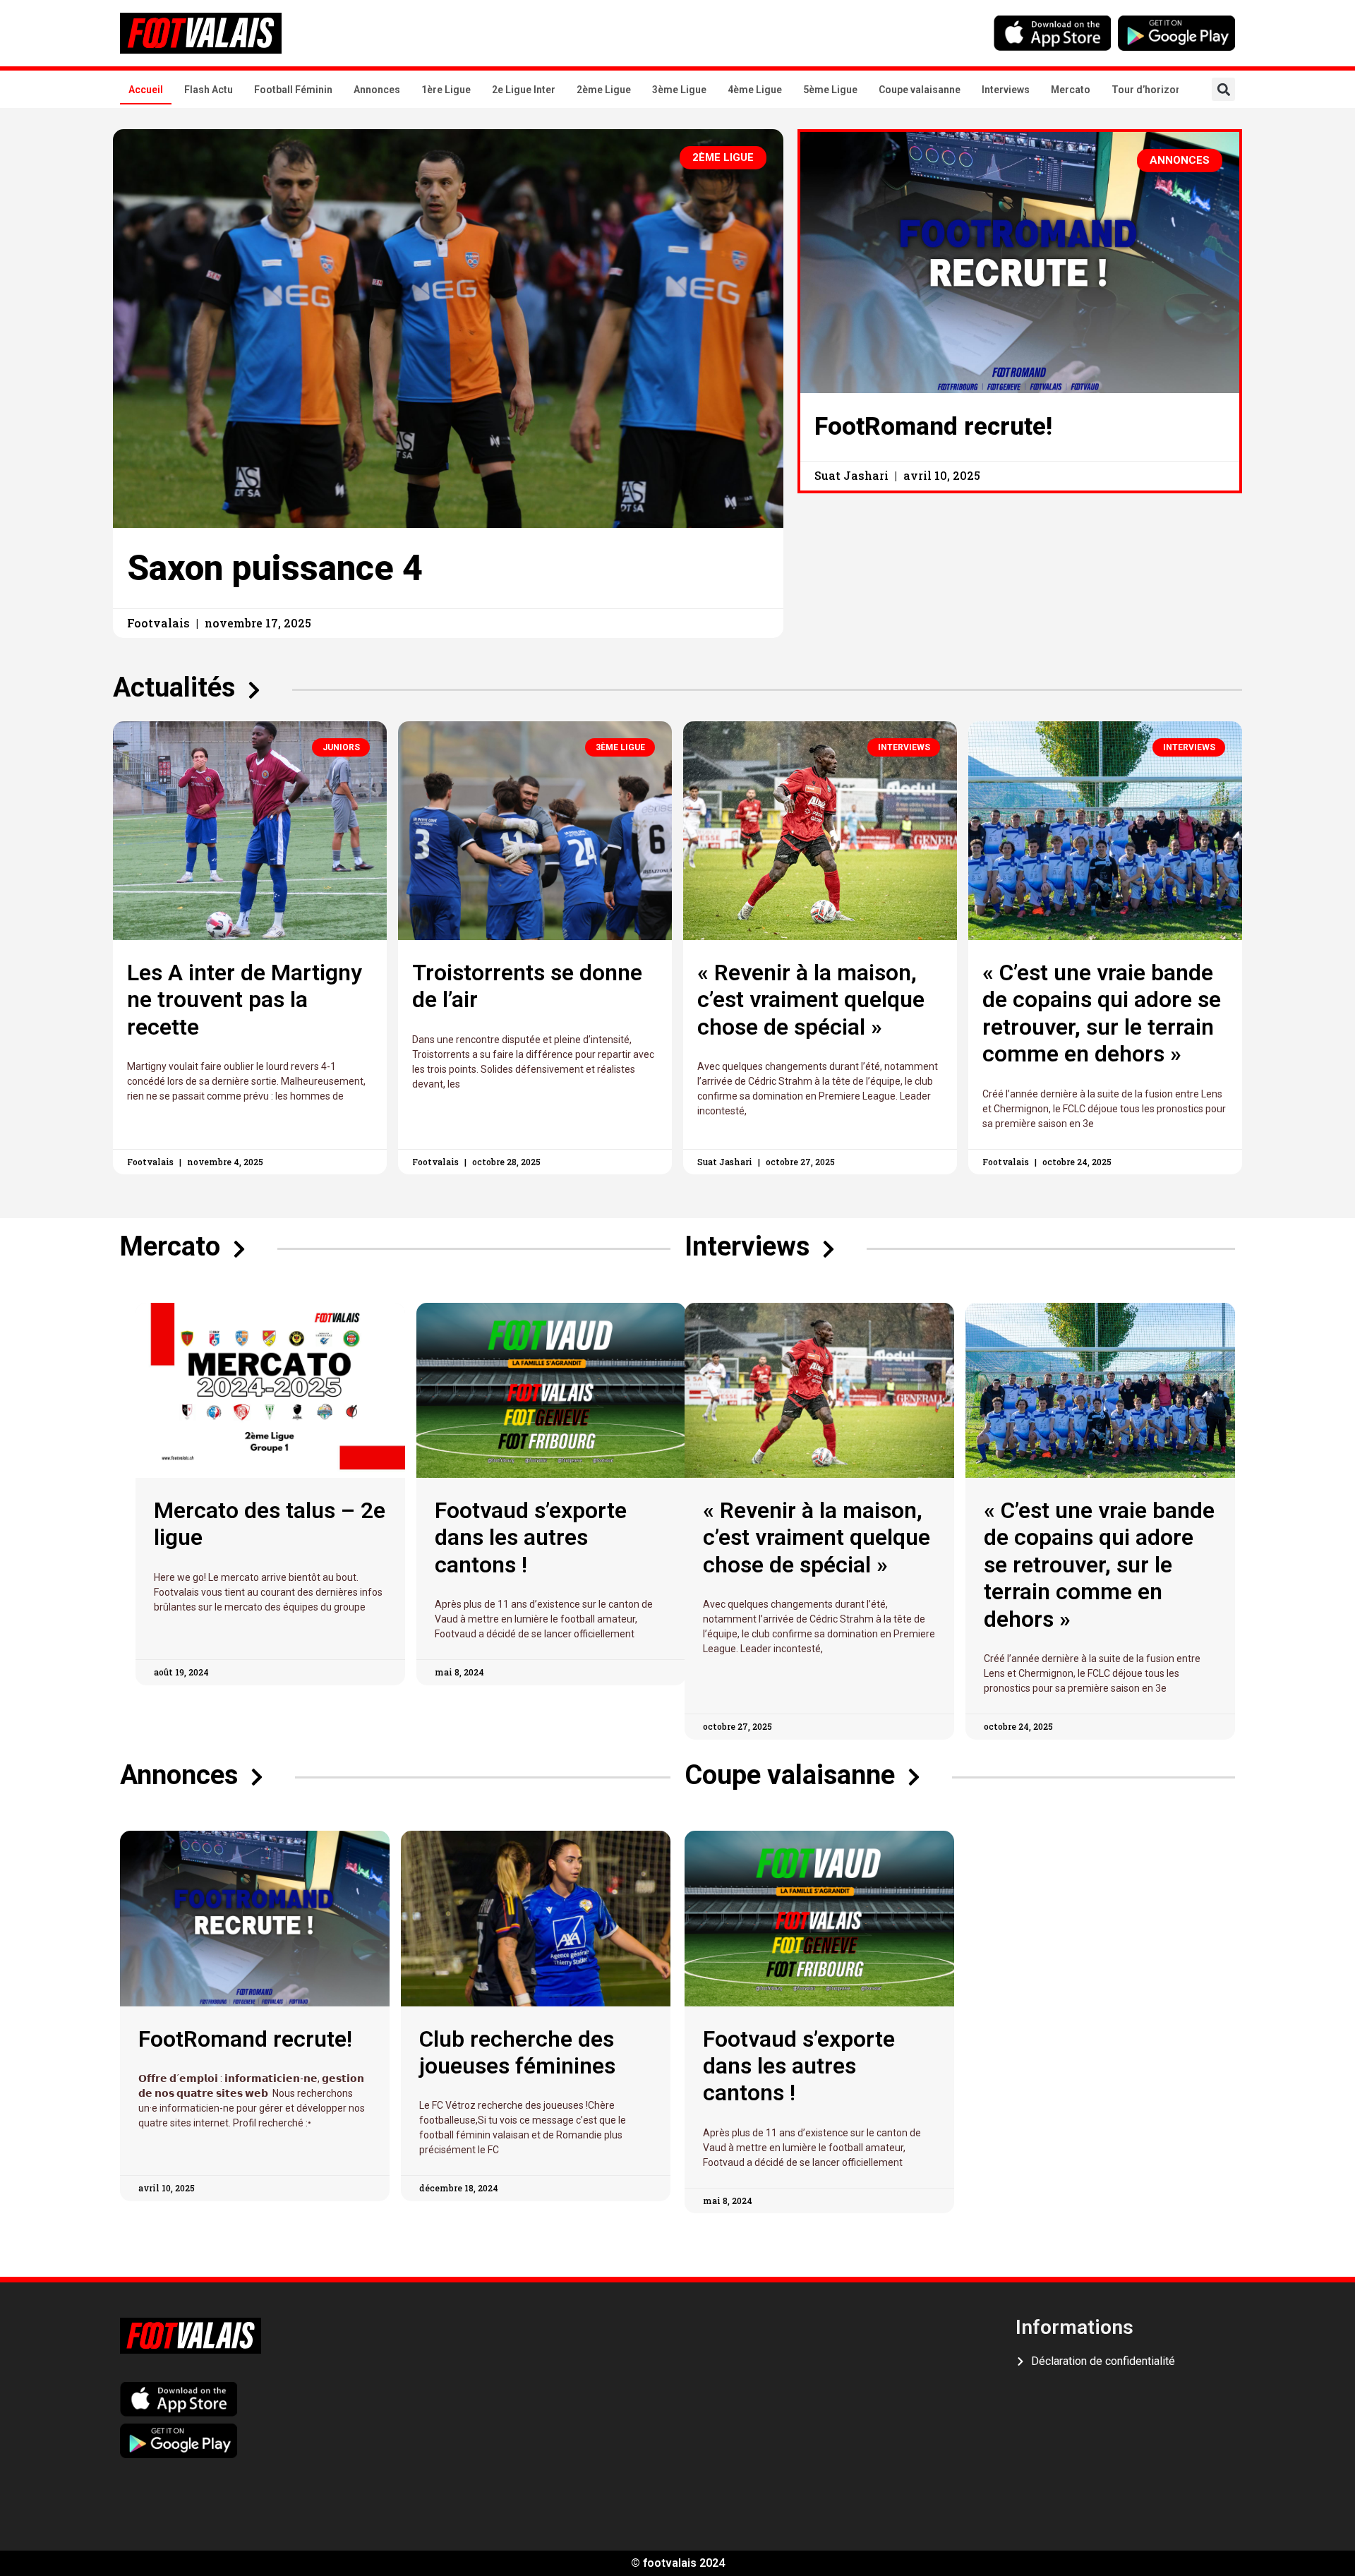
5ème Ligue (830, 90)
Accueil (146, 90)
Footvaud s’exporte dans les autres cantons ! (531, 1537)
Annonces (377, 90)
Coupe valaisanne (920, 90)
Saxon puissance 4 (275, 568)
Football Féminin (293, 90)
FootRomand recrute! (933, 427)
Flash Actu (209, 90)
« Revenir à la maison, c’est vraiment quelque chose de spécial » (811, 1000)
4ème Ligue (755, 90)
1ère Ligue (446, 90)
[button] (1223, 89)
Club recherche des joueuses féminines (517, 2052)
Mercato (1071, 90)
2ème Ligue (604, 90)
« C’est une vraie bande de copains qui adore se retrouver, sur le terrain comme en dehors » (1102, 1013)
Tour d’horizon (1146, 90)
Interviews (1006, 90)
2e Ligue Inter (524, 90)
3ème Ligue (679, 90)
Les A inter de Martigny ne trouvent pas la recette (245, 1000)
